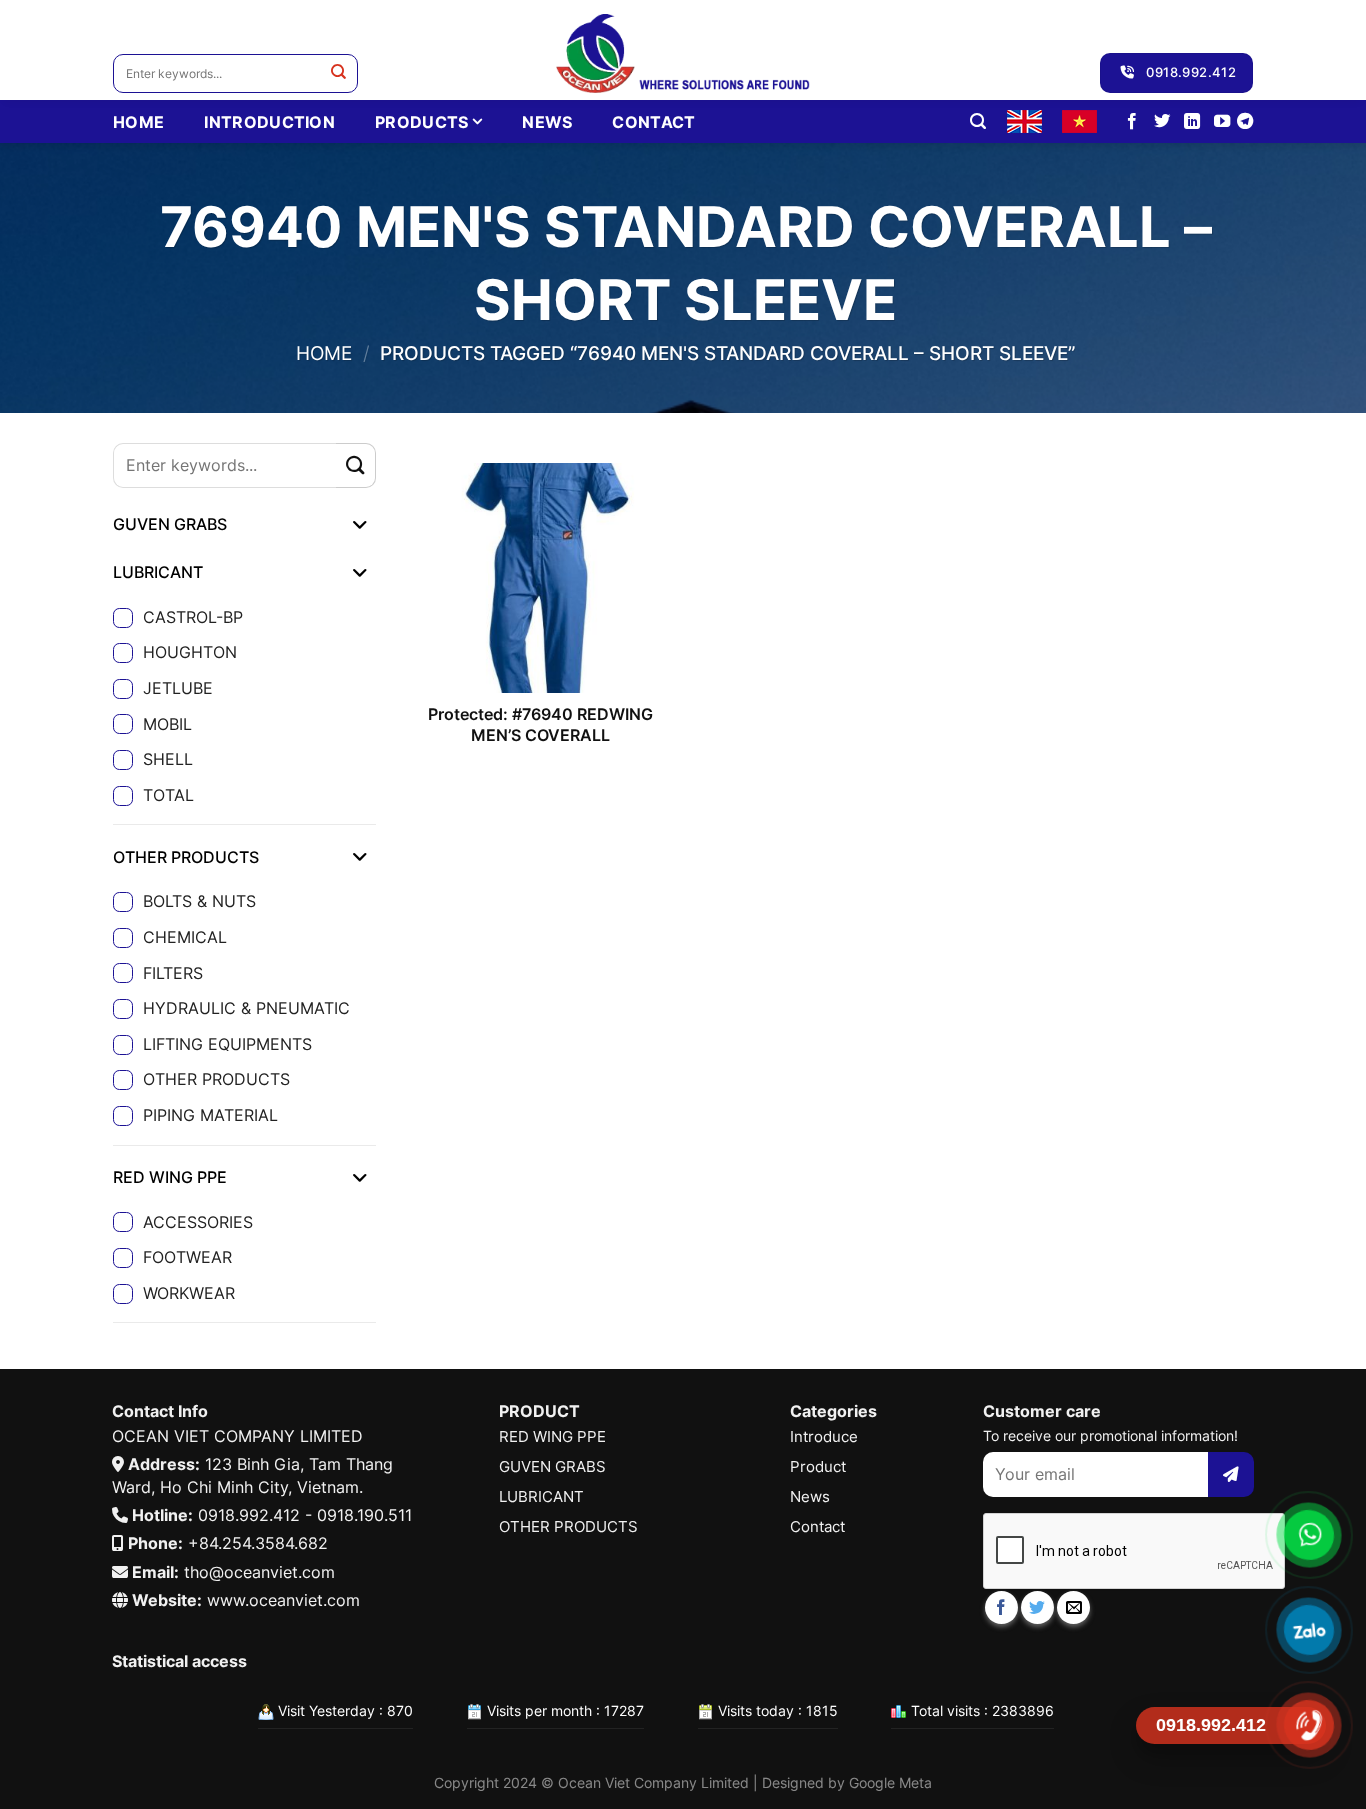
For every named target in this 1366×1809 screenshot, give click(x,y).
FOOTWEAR (187, 1257)
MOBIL (167, 724)
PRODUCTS (422, 122)
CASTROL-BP (193, 617)
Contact (653, 122)
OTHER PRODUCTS (216, 1079)
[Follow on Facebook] (1132, 122)
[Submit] (338, 73)
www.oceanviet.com (283, 1600)
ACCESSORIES (198, 1222)
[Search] (978, 121)
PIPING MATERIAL (210, 1115)
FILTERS (173, 973)
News (547, 122)
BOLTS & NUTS (199, 901)
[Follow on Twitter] (1162, 122)
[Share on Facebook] (1001, 1607)
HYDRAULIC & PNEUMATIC (246, 1008)
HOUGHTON (190, 652)
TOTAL (168, 795)
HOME (138, 122)
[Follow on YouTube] (1222, 122)
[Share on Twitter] (1037, 1607)
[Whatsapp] (1308, 1535)
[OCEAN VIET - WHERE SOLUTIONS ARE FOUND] (683, 50)
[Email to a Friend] (1073, 1607)
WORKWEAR (189, 1293)
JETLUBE (178, 688)
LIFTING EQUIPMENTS (227, 1044)
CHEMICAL (185, 937)
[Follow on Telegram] (1245, 122)
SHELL (168, 759)
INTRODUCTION (269, 122)
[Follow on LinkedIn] (1192, 122)
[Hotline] (1308, 1725)
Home (324, 353)
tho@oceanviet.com (259, 1572)
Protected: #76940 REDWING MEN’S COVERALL (540, 724)
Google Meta (890, 1782)
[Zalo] (1308, 1630)
